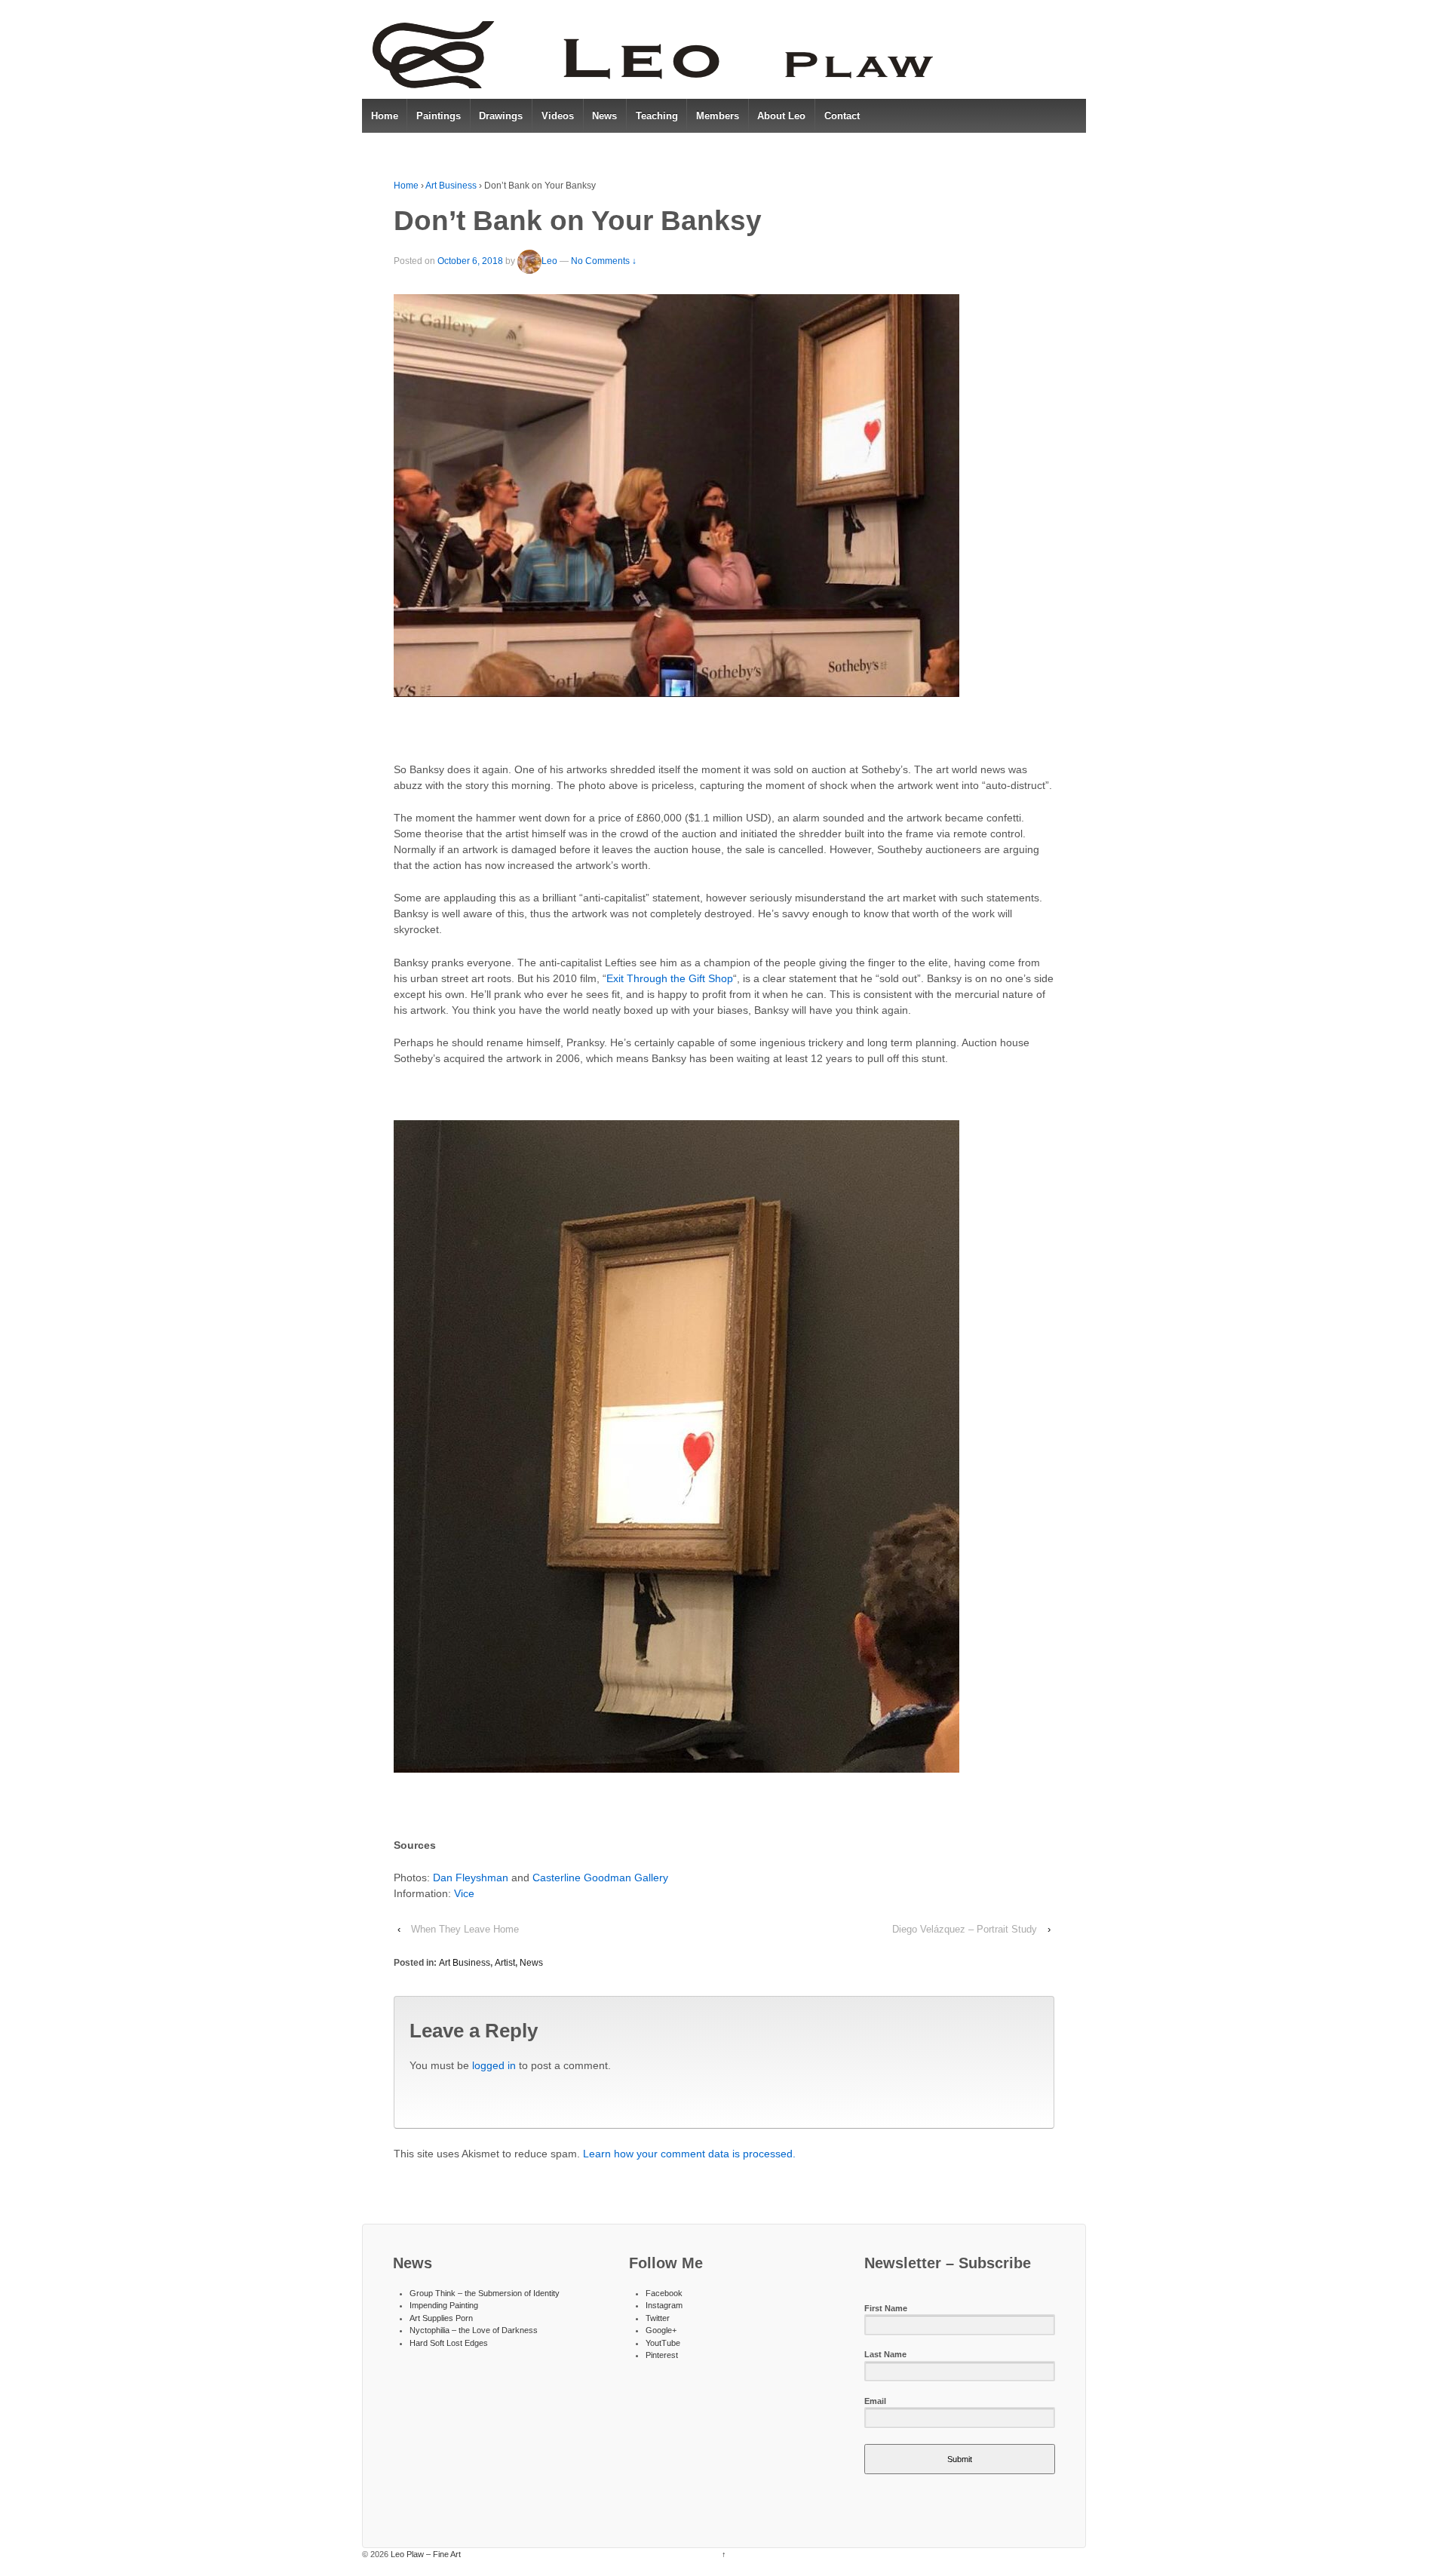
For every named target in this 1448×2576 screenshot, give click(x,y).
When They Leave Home (465, 1929)
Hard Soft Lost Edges (449, 2343)
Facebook (664, 2293)
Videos (558, 116)
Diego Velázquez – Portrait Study (965, 1929)
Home (385, 116)
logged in (494, 2065)
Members (718, 116)
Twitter (658, 2318)
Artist (505, 1963)
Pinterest (662, 2355)
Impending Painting (444, 2305)
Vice (464, 1893)
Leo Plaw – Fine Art (425, 2554)
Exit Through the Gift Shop (670, 978)
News (604, 116)
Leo (549, 261)
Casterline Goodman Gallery (600, 1878)
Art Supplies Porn (441, 2318)
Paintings (439, 116)
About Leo (781, 116)
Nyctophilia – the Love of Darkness (474, 2330)
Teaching (657, 116)
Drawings (501, 116)
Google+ (661, 2330)
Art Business (451, 186)
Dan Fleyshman (471, 1878)
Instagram (664, 2305)
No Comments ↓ (604, 261)
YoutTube (663, 2343)
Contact (842, 116)
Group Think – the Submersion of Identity (485, 2293)
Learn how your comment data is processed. (689, 2154)
